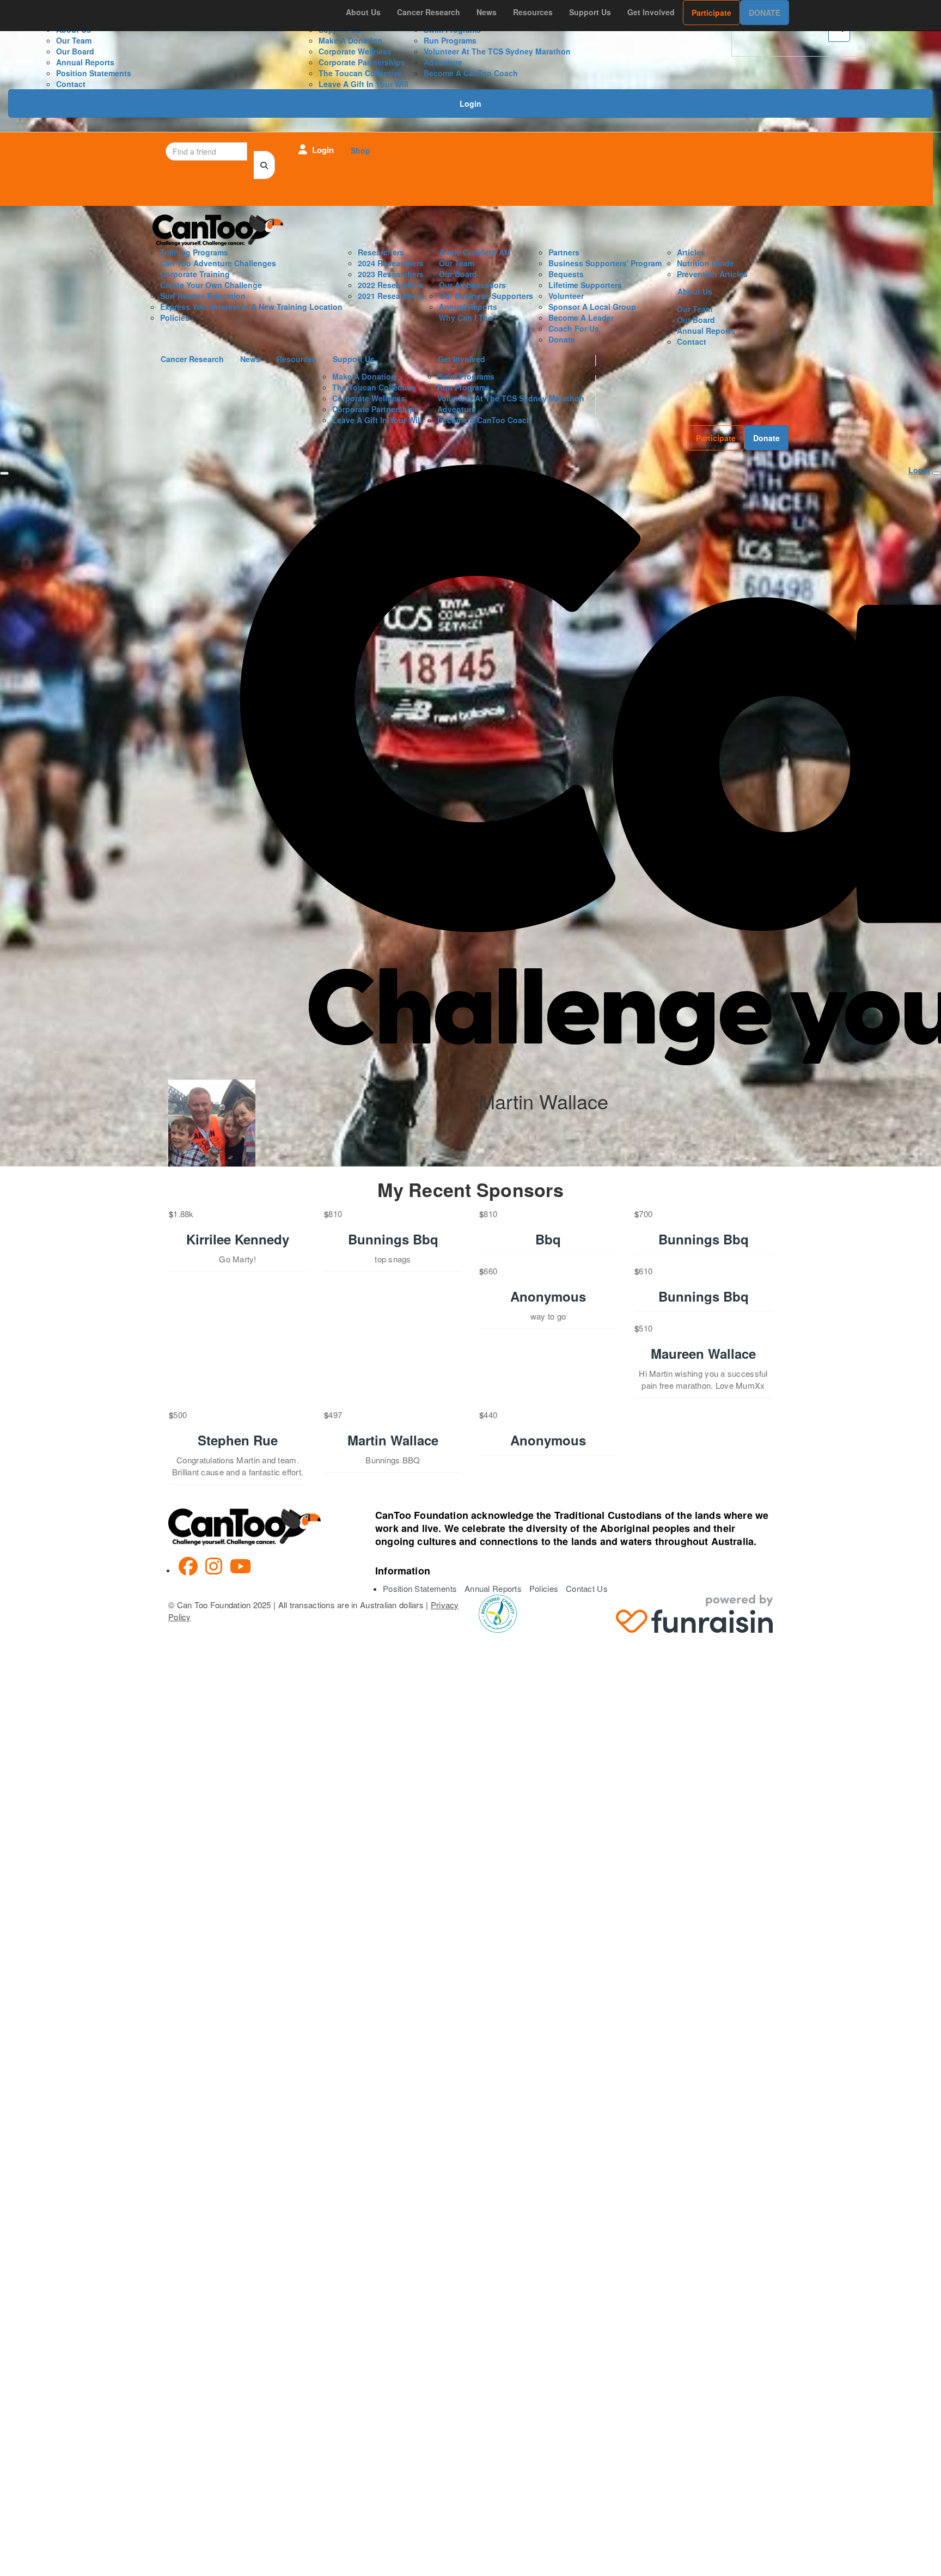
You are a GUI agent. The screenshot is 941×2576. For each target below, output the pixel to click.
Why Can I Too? (468, 318)
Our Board (75, 51)
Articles (691, 252)
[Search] (264, 165)
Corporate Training (195, 274)
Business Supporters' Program (605, 263)
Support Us (590, 12)
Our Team (74, 40)
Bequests (566, 274)
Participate (711, 13)
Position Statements (94, 73)
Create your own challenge (211, 285)
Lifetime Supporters (585, 285)
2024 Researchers (391, 263)
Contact (71, 84)
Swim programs (466, 376)
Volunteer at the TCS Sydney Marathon (497, 51)
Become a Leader (581, 318)
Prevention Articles (712, 274)
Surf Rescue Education (203, 296)
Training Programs (194, 252)
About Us (363, 12)
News (487, 12)
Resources (533, 12)
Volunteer (566, 296)
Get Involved (651, 12)
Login (471, 103)
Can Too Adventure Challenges (218, 263)
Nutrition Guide (705, 263)
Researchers (381, 252)
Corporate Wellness (355, 51)
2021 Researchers (391, 296)
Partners (564, 252)
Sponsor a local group (592, 307)
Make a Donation (350, 40)
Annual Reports (85, 62)
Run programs (450, 40)
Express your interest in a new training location (251, 307)
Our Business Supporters (486, 296)
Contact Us (587, 1588)
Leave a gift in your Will (363, 84)
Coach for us (574, 328)
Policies (175, 318)
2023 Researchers (391, 274)
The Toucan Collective (360, 73)
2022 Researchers (391, 285)
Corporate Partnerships (362, 62)
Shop (360, 150)
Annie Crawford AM (475, 252)
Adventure (443, 62)
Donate (765, 13)
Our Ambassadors (472, 285)
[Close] (4, 473)
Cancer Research (429, 12)
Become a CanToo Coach (471, 73)
